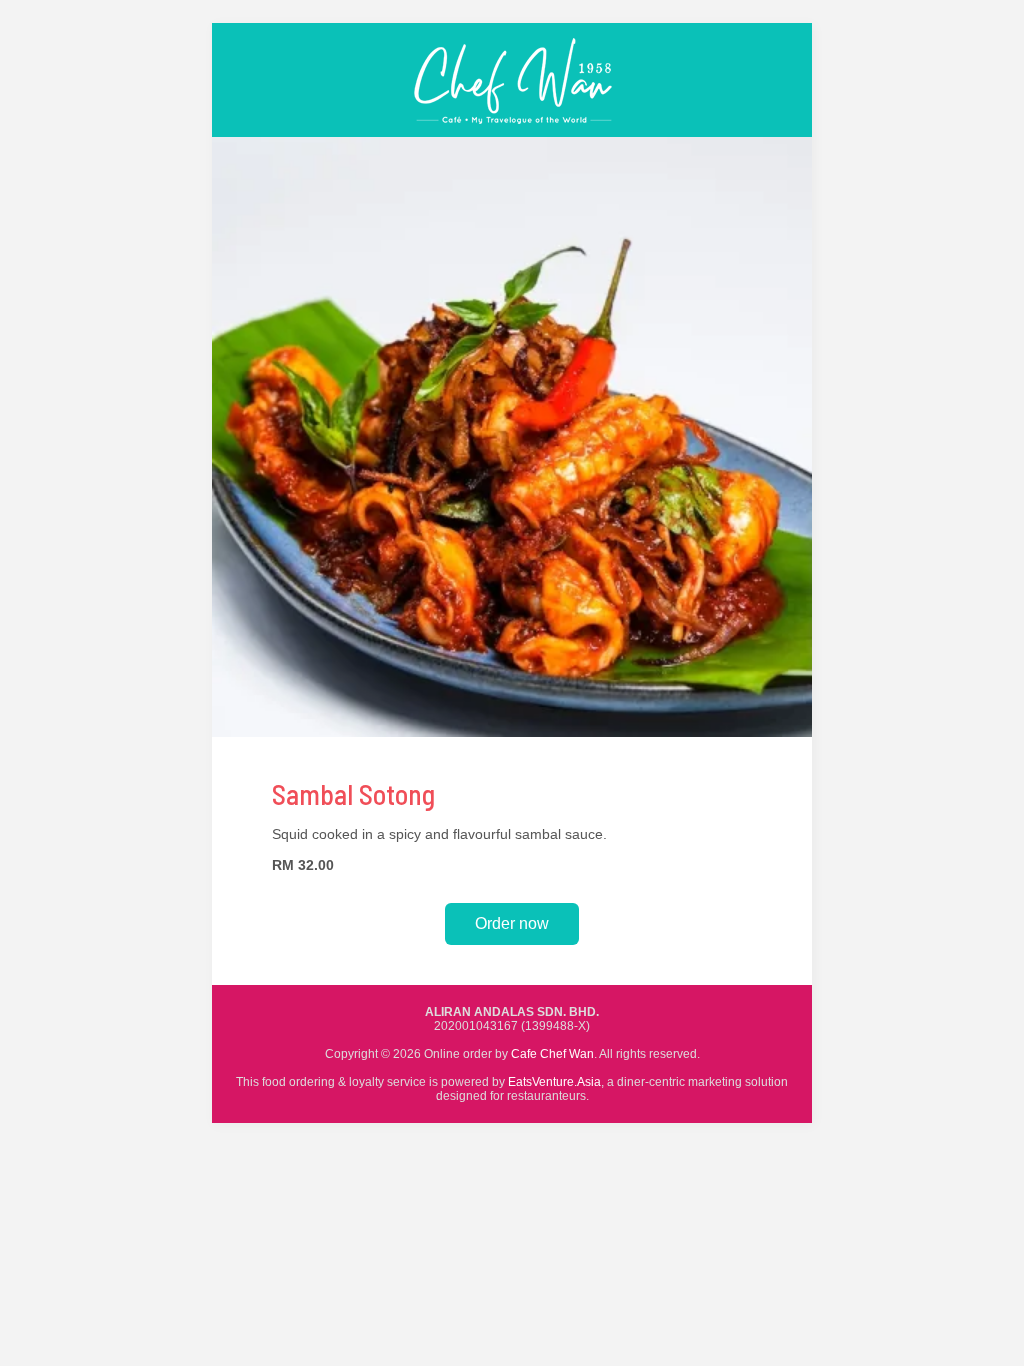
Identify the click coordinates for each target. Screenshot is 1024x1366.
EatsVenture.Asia (554, 1082)
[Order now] (512, 132)
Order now (512, 923)
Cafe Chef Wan (552, 1054)
